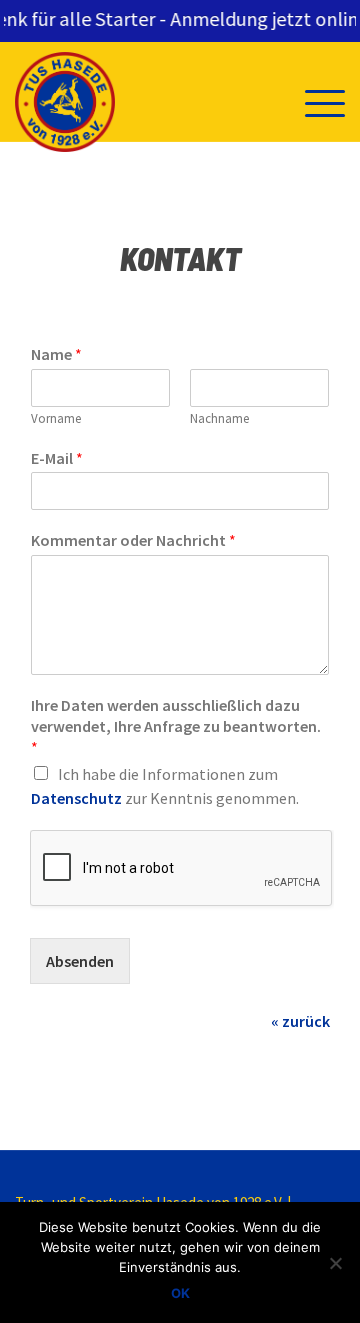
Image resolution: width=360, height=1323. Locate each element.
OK (180, 1293)
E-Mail (57, 458)
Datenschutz (76, 798)
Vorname (56, 419)
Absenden (80, 961)
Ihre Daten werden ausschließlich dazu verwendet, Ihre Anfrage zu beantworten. (176, 726)
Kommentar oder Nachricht (133, 540)
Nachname (219, 419)
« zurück (300, 1021)
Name (56, 354)
